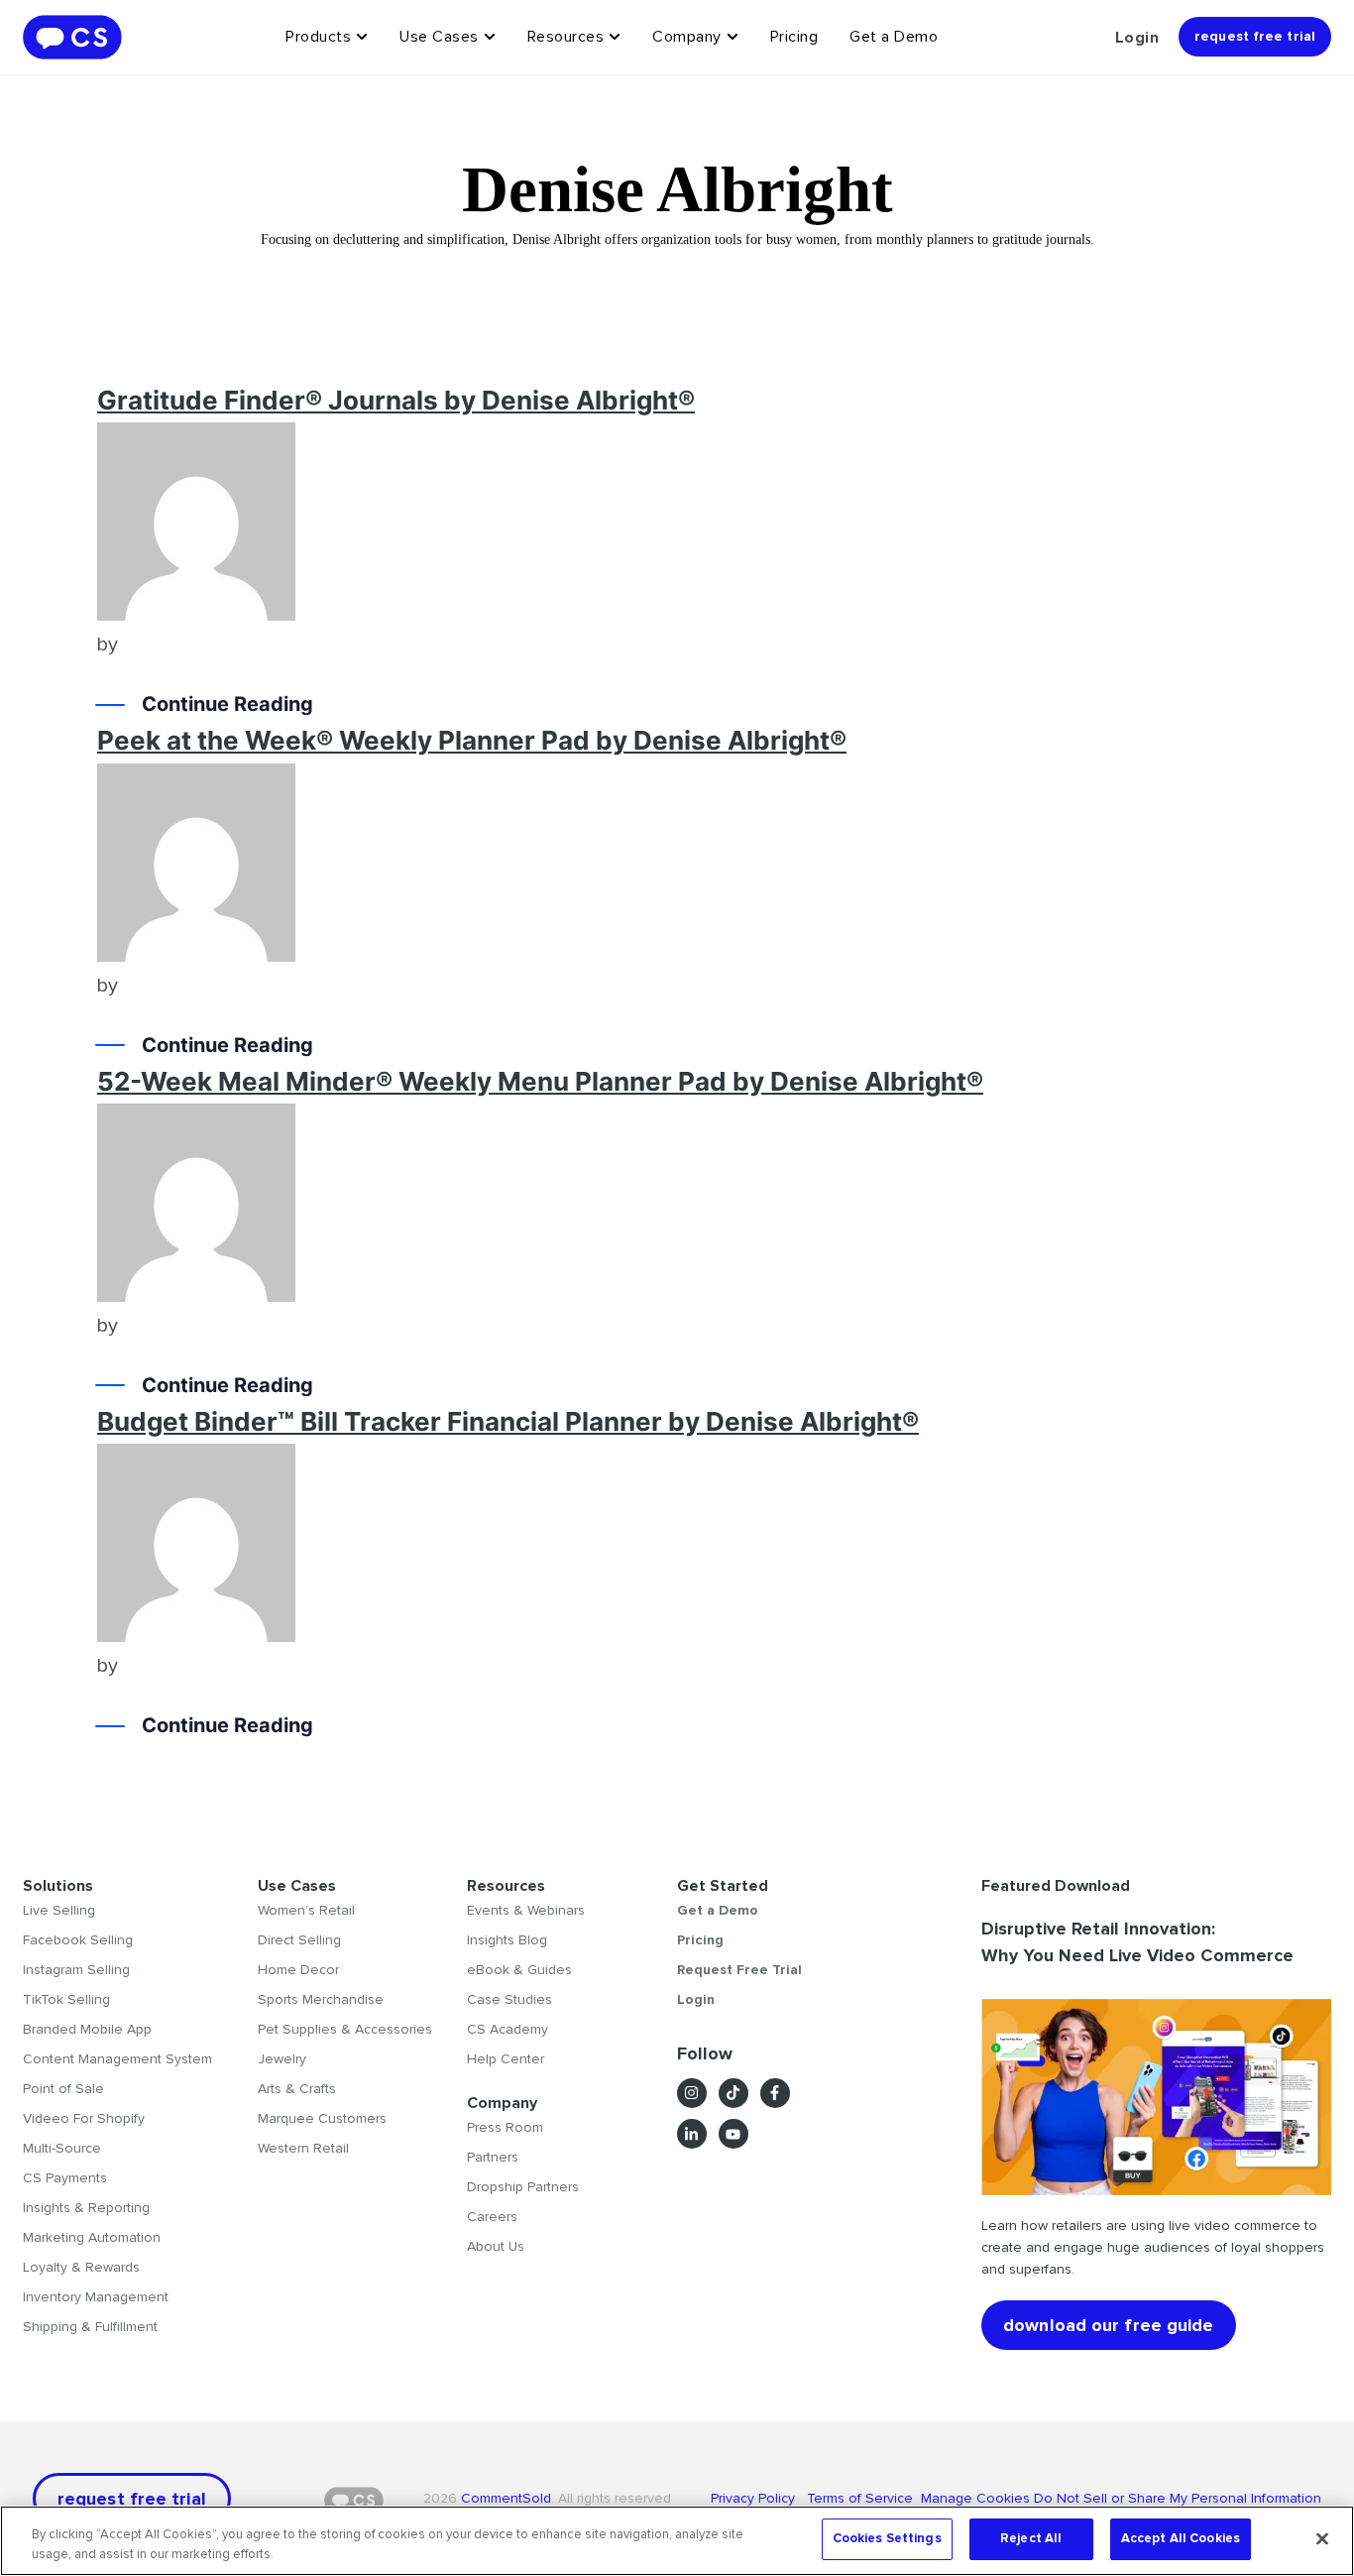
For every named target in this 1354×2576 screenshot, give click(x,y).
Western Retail (303, 2148)
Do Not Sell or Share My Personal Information (1178, 2498)
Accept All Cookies (1181, 2538)
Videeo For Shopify (84, 2118)
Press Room (505, 2127)
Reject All (1031, 2538)
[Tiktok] (733, 2093)
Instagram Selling (76, 1970)
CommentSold (506, 2498)
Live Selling (59, 1910)
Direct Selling (299, 1940)
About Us (496, 2246)
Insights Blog (507, 1940)
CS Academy (508, 2029)
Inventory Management (96, 2297)
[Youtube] (733, 2134)
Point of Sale (63, 2089)
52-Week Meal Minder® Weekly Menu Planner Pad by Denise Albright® (540, 1081)
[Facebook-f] (775, 2093)
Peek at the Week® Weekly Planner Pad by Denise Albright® (472, 740)
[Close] (1322, 2538)
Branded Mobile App (87, 2029)
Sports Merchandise (321, 1999)
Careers (492, 2217)
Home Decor (298, 1970)
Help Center (506, 2059)
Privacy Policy (759, 2498)
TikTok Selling (66, 1999)
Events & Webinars (526, 1910)
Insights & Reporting (86, 2208)
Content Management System (117, 2059)
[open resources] (615, 37)
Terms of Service (862, 2498)
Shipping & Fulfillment (90, 2327)
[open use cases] (490, 37)
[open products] (362, 37)
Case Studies (509, 1999)
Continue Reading (227, 704)
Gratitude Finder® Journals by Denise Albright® (396, 400)
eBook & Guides (519, 1970)
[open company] (733, 37)
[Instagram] (692, 2093)
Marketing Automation (92, 2237)
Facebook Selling (78, 1940)
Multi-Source (62, 2148)
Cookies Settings (887, 2538)
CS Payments (65, 2178)
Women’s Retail (306, 1910)
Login (1137, 38)
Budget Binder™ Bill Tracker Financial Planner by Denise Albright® (508, 1421)
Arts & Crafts (297, 2089)
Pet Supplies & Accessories (345, 2029)
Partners (493, 2157)
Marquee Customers (322, 2118)
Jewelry (282, 2059)
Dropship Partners (523, 2187)
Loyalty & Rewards (81, 2267)
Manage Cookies (975, 2498)
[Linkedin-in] (692, 2134)
